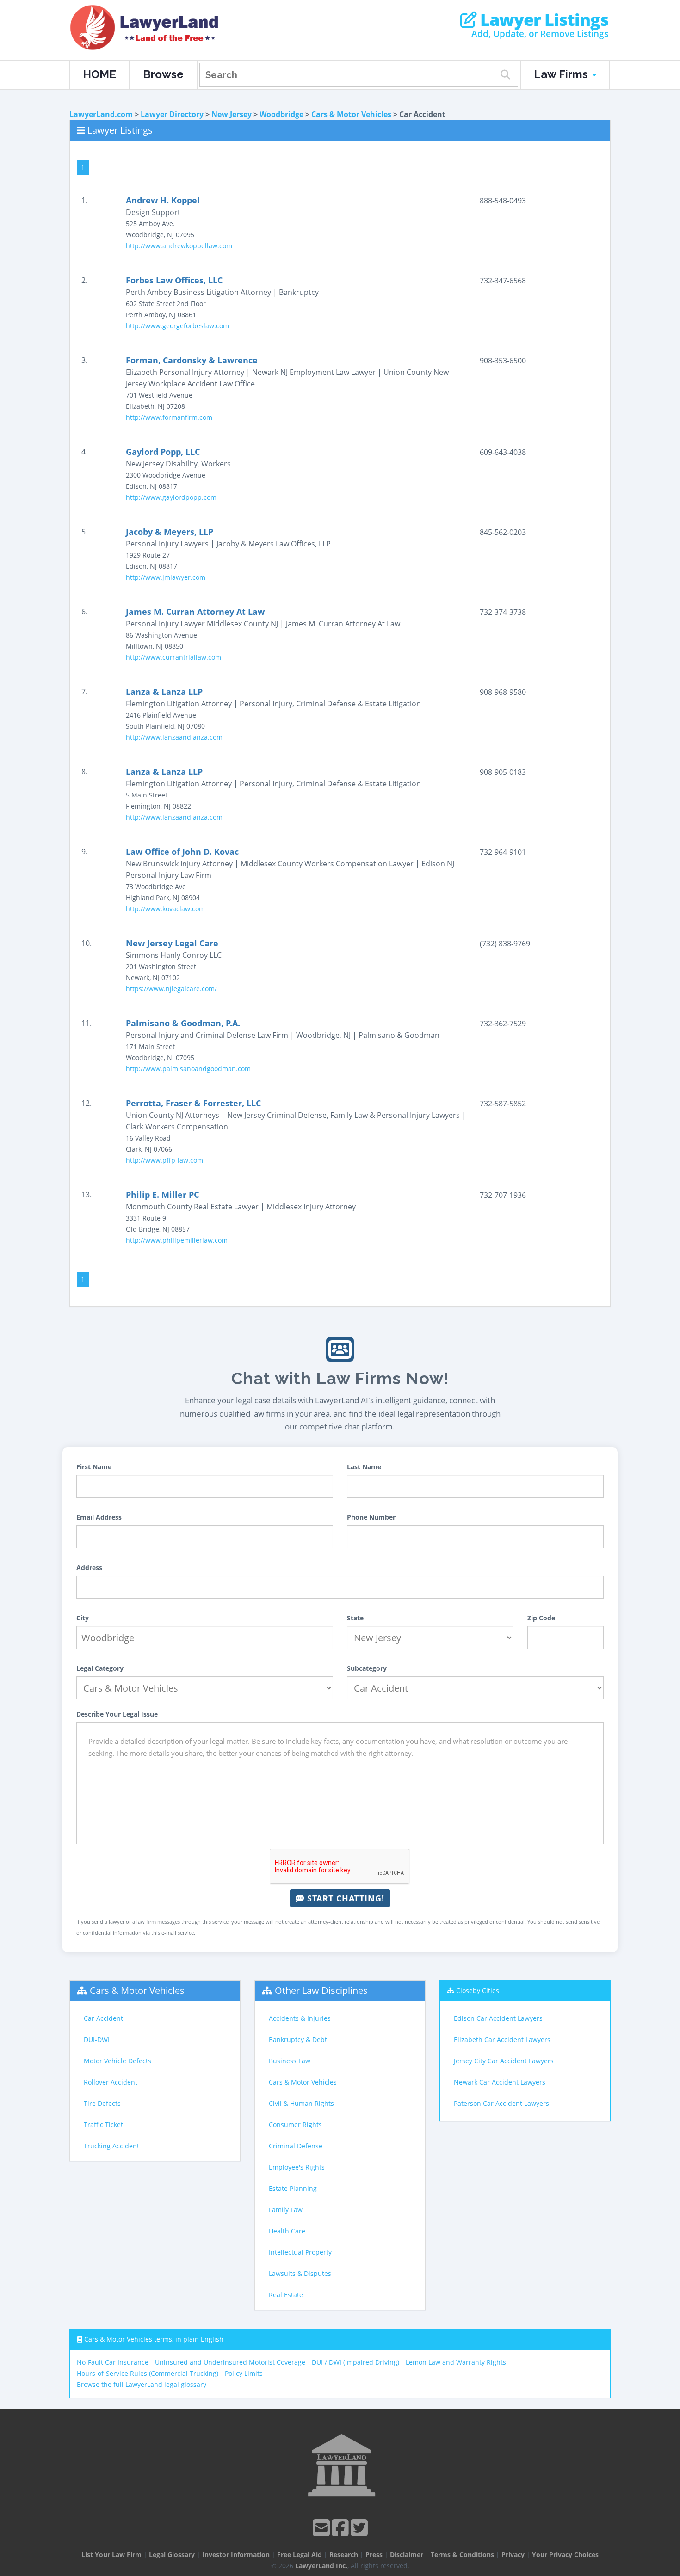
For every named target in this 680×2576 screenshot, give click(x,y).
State (355, 1618)
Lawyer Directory (172, 114)
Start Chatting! (344, 1898)
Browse (163, 74)
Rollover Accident (111, 2082)
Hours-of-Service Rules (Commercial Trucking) (148, 2373)
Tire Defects (102, 2103)
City (83, 1618)
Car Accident (103, 2018)
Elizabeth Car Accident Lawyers (502, 2039)
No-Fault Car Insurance (113, 2362)
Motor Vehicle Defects (117, 2061)
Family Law (286, 2210)
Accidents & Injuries (300, 2018)
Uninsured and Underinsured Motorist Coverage (230, 2362)
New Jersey (232, 114)
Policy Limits (244, 2373)
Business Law (290, 2061)
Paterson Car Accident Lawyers (501, 2103)
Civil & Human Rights (301, 2103)
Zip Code (541, 1618)
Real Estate (286, 2295)
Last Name (364, 1467)
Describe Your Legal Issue (117, 1714)
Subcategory (367, 1668)
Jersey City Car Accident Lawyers (504, 2061)
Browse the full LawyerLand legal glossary (142, 2384)
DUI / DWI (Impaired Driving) (355, 2362)
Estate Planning (293, 2188)
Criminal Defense (296, 2146)
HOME (99, 74)
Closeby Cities (478, 1990)
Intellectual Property (300, 2252)
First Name (94, 1467)
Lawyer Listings (542, 20)
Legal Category (100, 1668)
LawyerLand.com (101, 114)
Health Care (287, 2231)
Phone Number (371, 1517)
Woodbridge (281, 114)
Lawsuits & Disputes (300, 2273)
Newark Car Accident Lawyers (500, 2082)
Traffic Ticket (103, 2125)
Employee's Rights (297, 2167)
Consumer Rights (295, 2125)
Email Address (99, 1517)
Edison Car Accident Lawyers (498, 2018)
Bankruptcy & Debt (298, 2039)
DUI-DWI (97, 2039)
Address (89, 1567)
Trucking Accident (111, 2146)
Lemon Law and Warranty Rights (456, 2362)
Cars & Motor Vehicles (351, 114)
